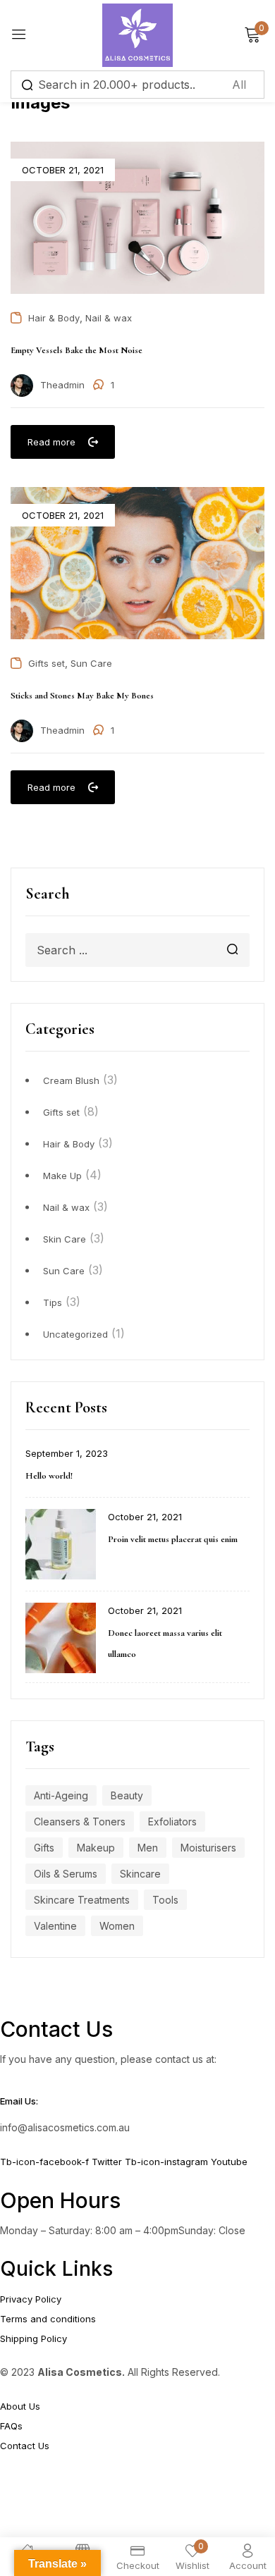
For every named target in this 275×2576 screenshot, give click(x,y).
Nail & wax (66, 1207)
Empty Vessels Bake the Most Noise (77, 350)
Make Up (62, 1176)
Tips (53, 1302)
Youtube (229, 2162)
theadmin (62, 385)
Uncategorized (75, 1334)
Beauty (127, 1795)
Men (148, 1848)
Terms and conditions (48, 2319)
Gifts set (61, 1112)
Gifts (44, 1848)
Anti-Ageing (61, 1795)
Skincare (140, 1874)
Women (117, 1926)
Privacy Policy (31, 2299)
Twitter (108, 2162)
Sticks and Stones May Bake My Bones (82, 696)
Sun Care (64, 1271)
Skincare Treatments (82, 1900)
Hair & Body (69, 1144)
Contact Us (25, 2446)
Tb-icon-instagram (168, 2162)
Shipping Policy (33, 2338)
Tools (165, 1900)
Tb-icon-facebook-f (46, 2162)
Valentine (55, 1926)
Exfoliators (172, 1822)
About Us (20, 2406)
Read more (51, 442)
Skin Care (65, 1239)
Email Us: (19, 2101)
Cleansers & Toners (80, 1822)
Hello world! (49, 1476)
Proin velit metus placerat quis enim (173, 1539)
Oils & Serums (66, 1874)
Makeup (96, 1848)
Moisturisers (208, 1848)
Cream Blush (71, 1080)
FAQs (11, 2426)
